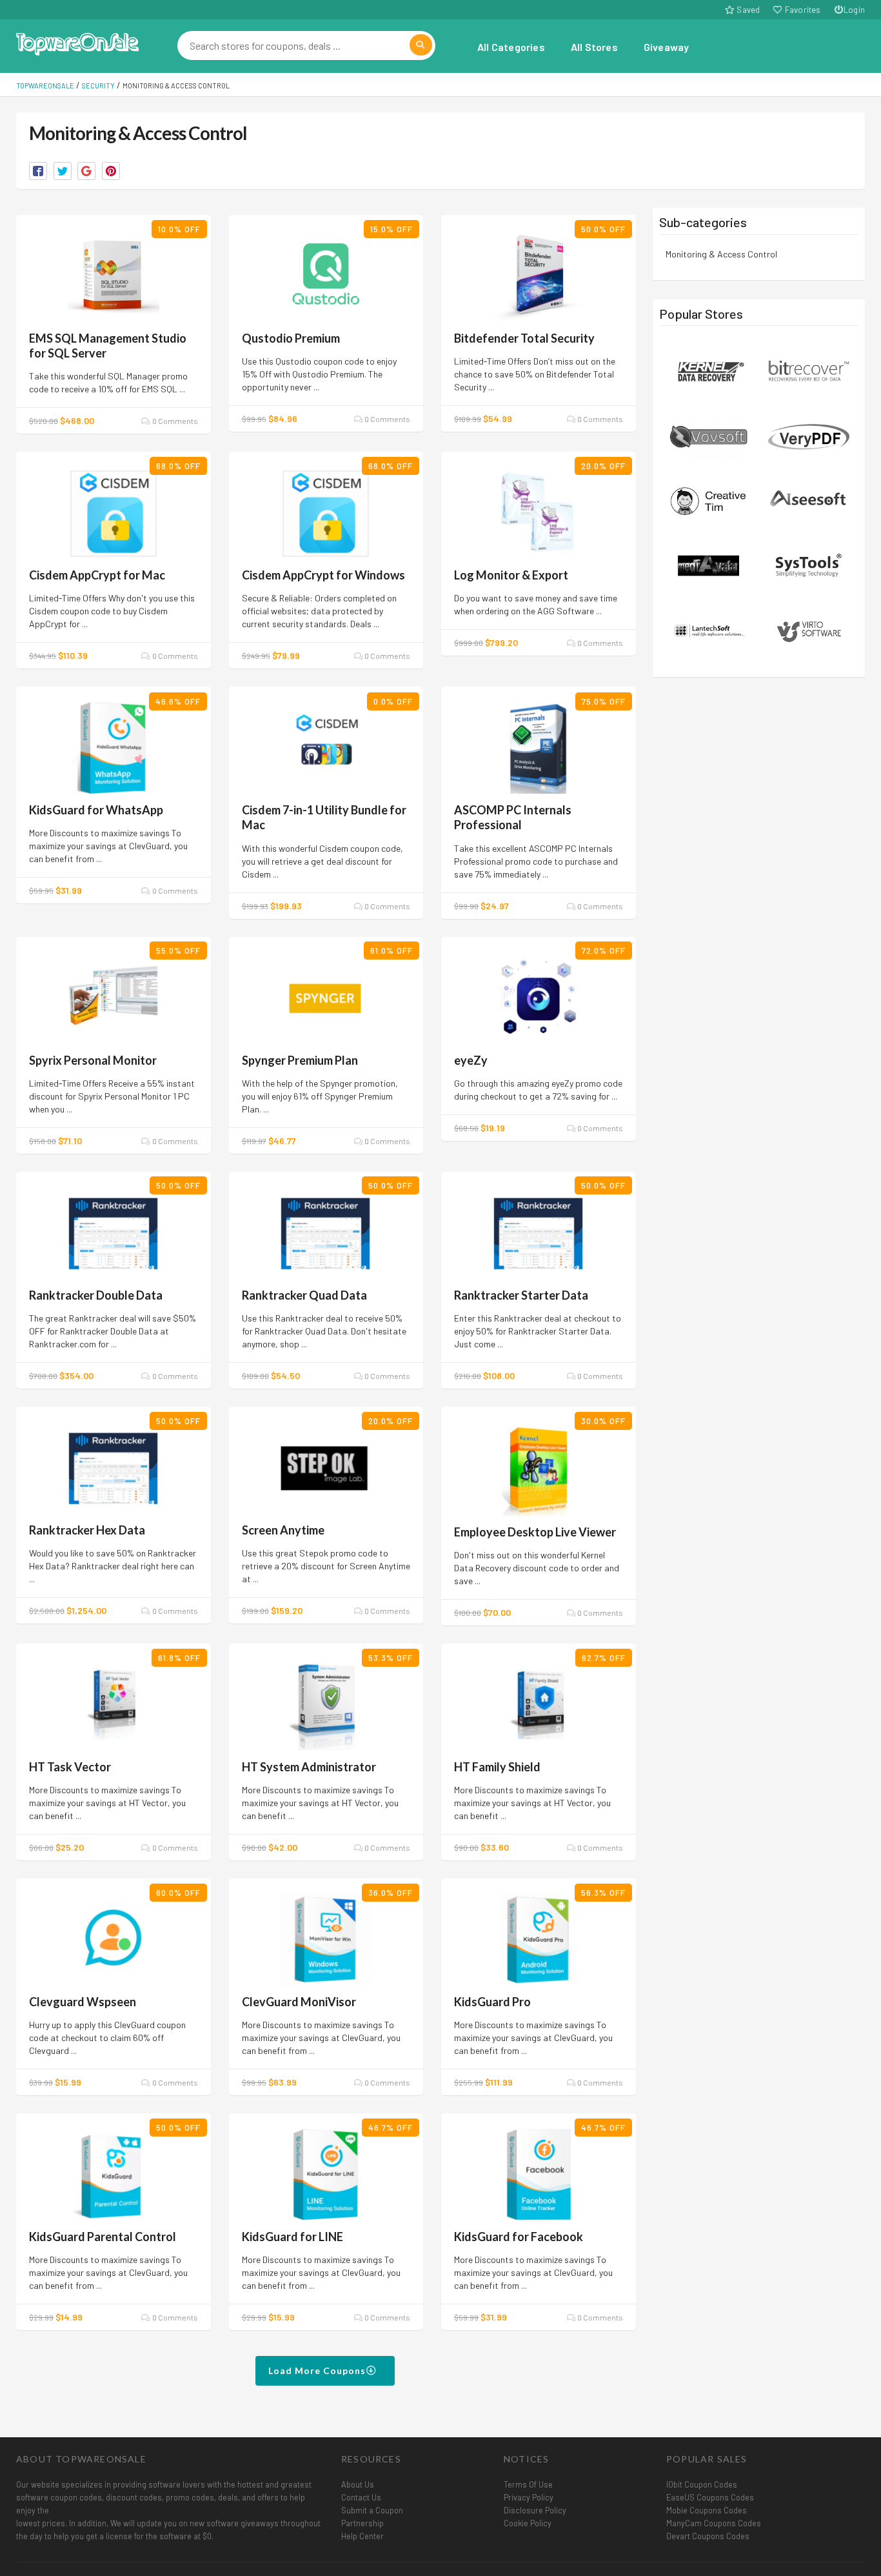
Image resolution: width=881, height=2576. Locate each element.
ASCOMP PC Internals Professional (513, 817)
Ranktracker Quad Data (304, 1295)
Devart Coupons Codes (708, 2536)
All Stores (594, 47)
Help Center (362, 2536)
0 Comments (174, 421)
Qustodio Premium (291, 338)
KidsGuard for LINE (292, 2237)
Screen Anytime (283, 1530)
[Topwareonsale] (77, 42)
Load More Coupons (318, 2370)
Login (854, 10)
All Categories (511, 47)
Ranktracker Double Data (96, 1295)
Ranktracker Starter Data (521, 1295)
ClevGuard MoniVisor (299, 2002)
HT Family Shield (497, 1767)
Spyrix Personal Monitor (93, 1060)
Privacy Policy (529, 2497)
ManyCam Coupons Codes (714, 2523)
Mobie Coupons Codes (707, 2510)
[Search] (421, 45)
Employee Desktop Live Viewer (535, 1532)
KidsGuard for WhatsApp (96, 810)
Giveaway (667, 47)
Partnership (362, 2523)
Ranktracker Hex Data (87, 1530)
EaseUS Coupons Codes (710, 2497)
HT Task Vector (70, 1767)
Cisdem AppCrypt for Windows (323, 575)
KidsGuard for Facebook (519, 2237)
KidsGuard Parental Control (103, 2237)
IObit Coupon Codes (702, 2484)
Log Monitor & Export (511, 575)
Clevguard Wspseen (83, 2002)
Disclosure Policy (535, 2510)
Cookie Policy (528, 2523)
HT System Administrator (309, 1767)
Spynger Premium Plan (300, 1060)
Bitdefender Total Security (524, 338)
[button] (38, 171)
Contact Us (361, 2497)
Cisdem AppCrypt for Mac (97, 575)
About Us (358, 2484)
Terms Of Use (528, 2484)
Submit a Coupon (372, 2510)
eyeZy (471, 1060)
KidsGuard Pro (492, 2002)
